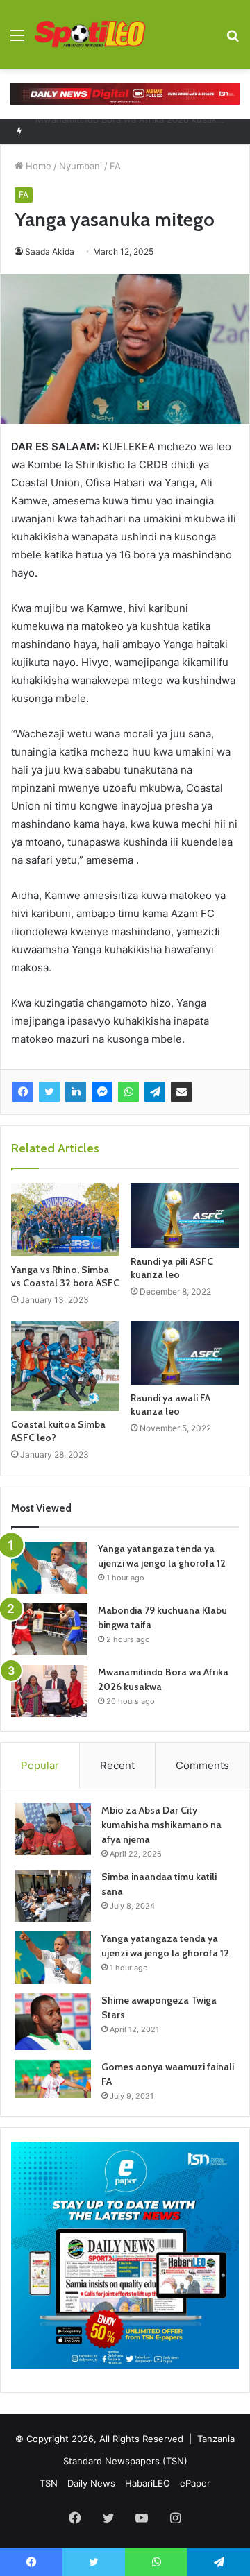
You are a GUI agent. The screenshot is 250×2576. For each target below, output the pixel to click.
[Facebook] (23, 1092)
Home (37, 166)
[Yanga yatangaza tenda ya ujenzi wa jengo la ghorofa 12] (49, 1568)
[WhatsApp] (128, 1092)
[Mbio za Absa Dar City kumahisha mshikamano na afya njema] (53, 1829)
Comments (202, 1765)
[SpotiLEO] (90, 35)
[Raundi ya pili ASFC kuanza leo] (185, 1216)
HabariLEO (148, 2483)
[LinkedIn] (76, 1092)
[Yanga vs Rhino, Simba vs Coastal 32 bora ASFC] (65, 1220)
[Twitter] (49, 1092)
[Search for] (233, 40)
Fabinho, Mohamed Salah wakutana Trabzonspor (141, 131)
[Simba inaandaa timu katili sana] (53, 1896)
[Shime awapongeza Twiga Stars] (53, 2022)
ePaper (195, 2483)
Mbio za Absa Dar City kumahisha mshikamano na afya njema (161, 1825)
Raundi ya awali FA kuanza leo (170, 1405)
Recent (117, 1765)
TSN (49, 2483)
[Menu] (17, 40)
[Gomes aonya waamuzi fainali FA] (53, 2079)
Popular (40, 1765)
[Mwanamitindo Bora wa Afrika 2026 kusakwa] (49, 1691)
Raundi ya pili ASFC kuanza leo (172, 1268)
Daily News (91, 2483)
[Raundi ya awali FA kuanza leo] (185, 1353)
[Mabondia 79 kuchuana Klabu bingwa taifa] (49, 1629)
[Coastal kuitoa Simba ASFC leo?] (65, 1366)
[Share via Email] (181, 1092)
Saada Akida (50, 251)
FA (115, 166)
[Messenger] (102, 1092)
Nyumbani (81, 166)
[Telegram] (155, 1092)
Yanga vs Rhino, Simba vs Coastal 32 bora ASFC (65, 1276)
